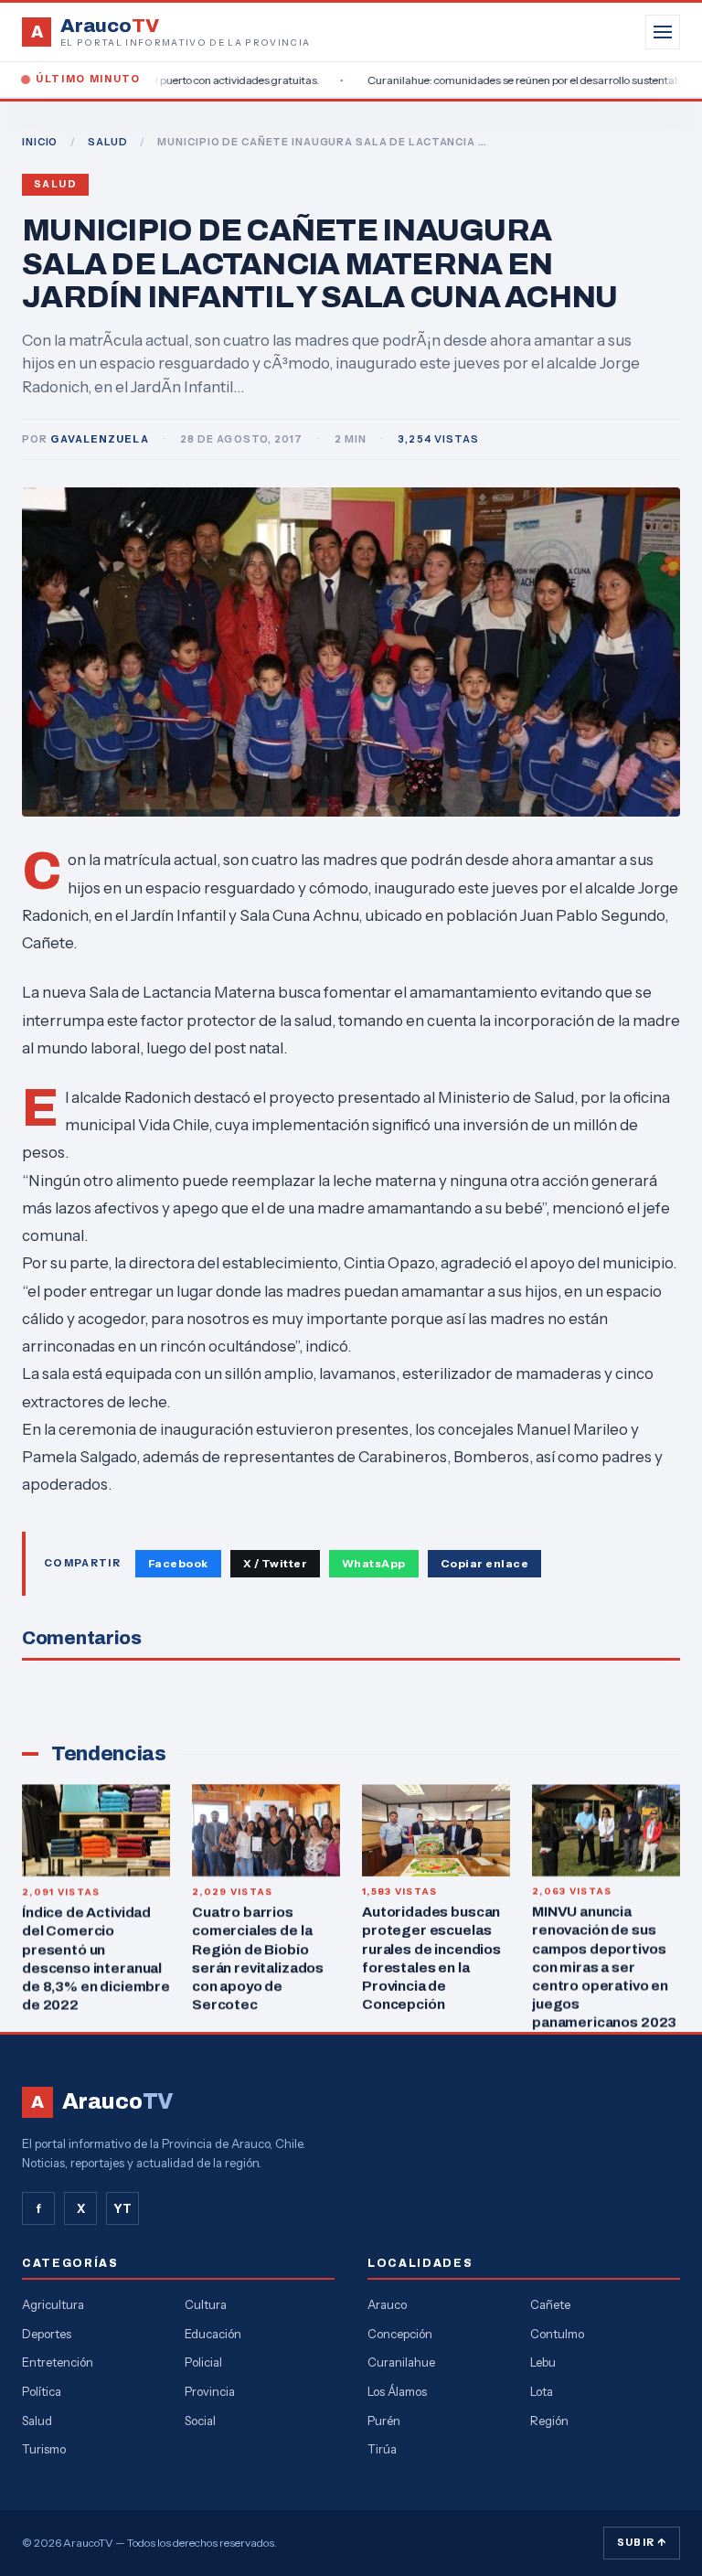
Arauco (387, 2304)
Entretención (58, 2362)
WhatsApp (374, 1563)
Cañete (550, 2304)
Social (200, 2421)
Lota (542, 2391)
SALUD (107, 142)
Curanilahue (401, 2362)
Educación (213, 2334)
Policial (203, 2362)
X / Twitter (275, 1563)
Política (42, 2391)
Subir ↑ (642, 2542)
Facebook (178, 1563)
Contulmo (557, 2334)
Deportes (47, 2334)
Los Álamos (397, 2391)
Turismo (44, 2449)
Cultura (206, 2304)
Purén (384, 2421)
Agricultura (53, 2304)
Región (549, 2421)
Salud (55, 184)
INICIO (40, 142)
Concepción (400, 2334)
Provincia (210, 2391)
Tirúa (382, 2449)
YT (122, 2208)
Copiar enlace (484, 1563)
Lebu (543, 2362)
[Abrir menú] (663, 32)
